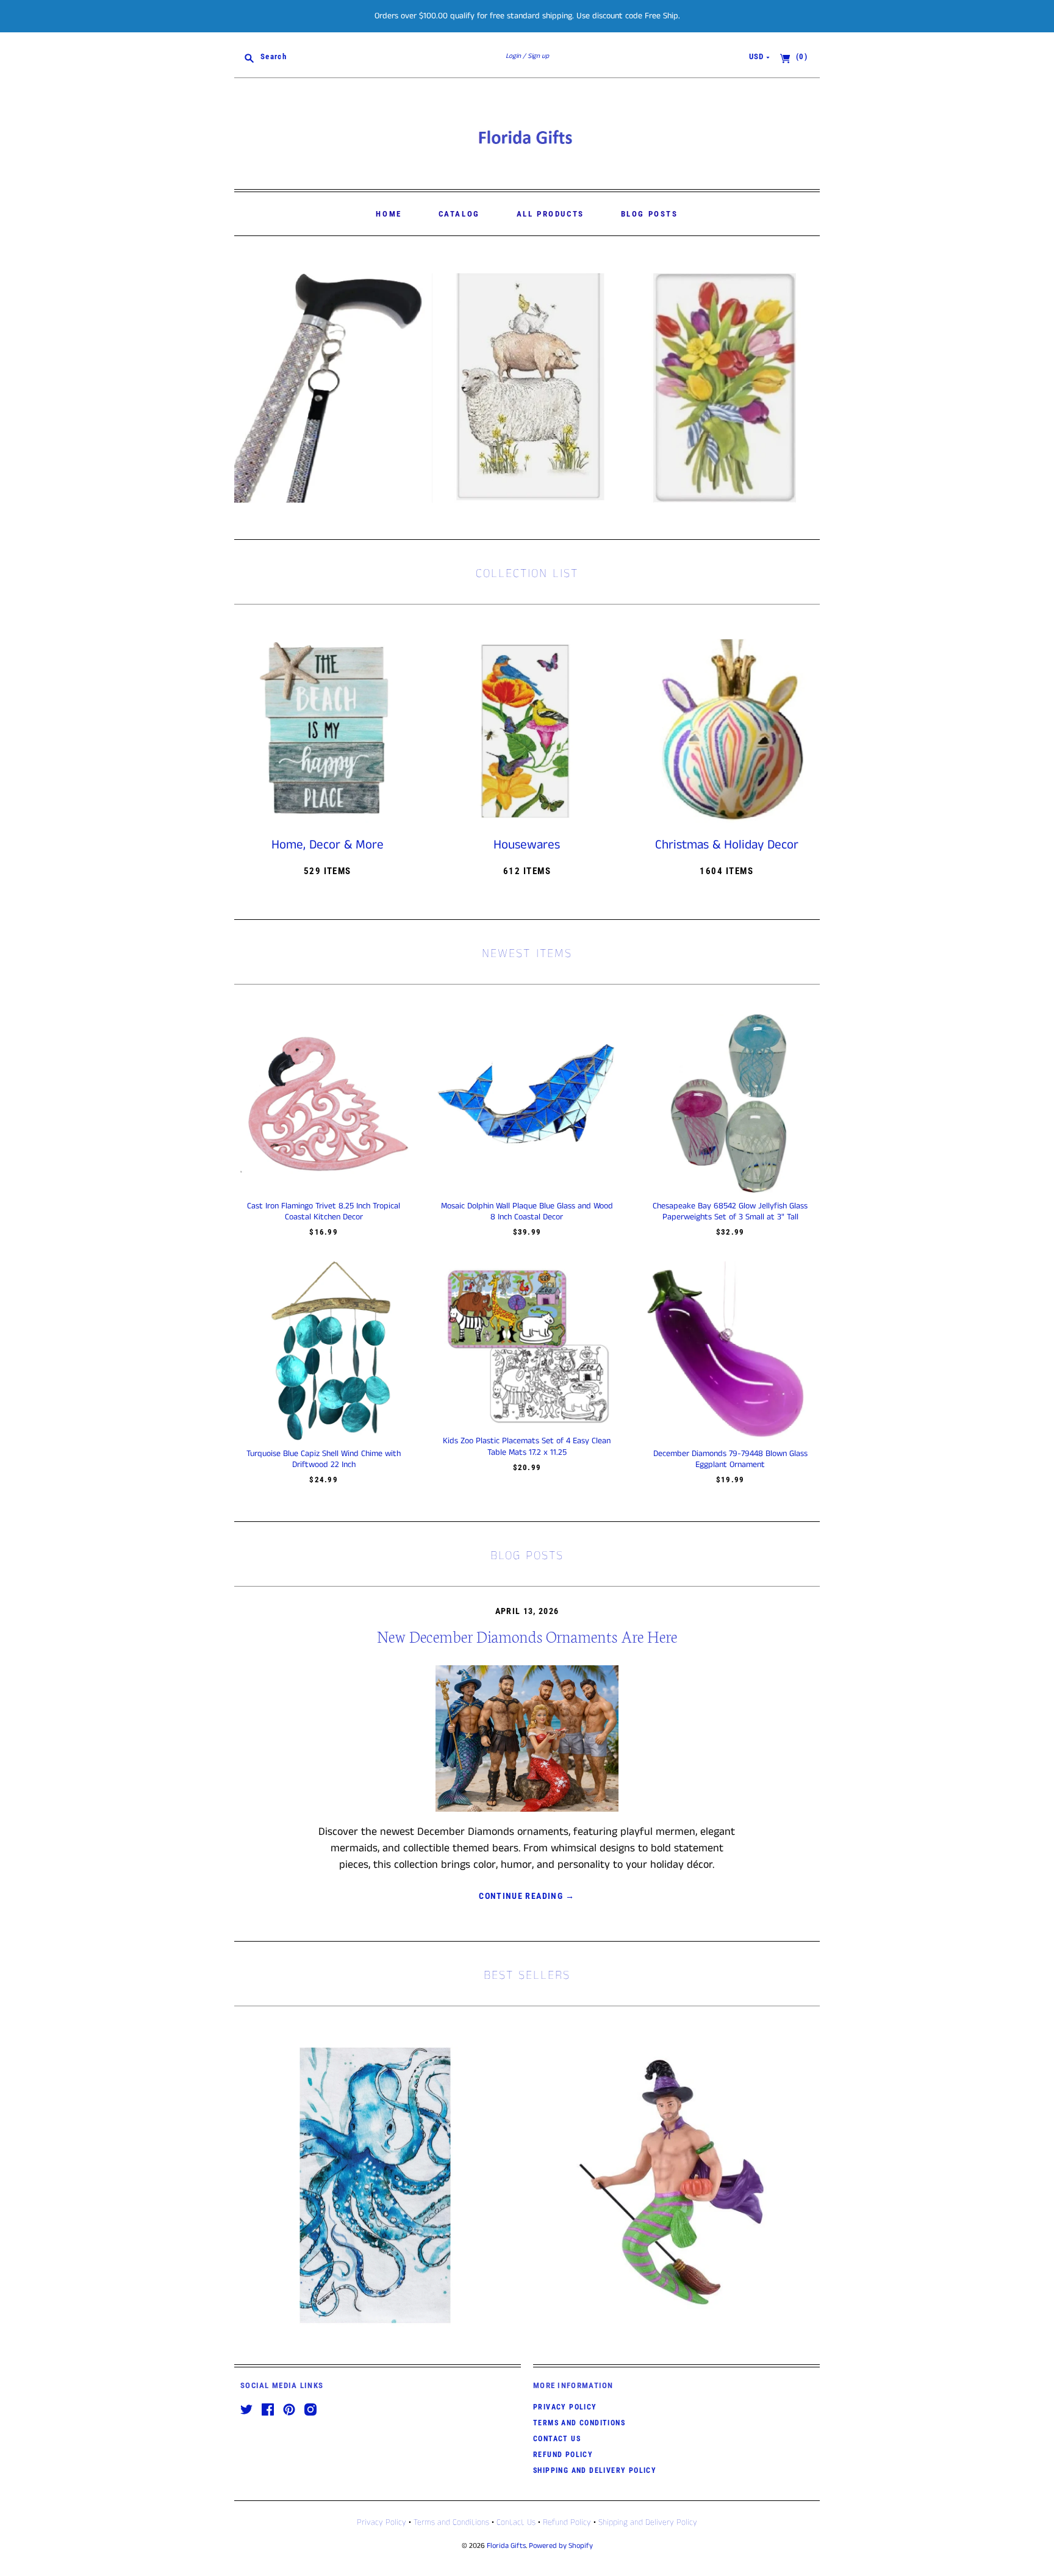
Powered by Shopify (561, 2546)
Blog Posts (650, 214)
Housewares (527, 845)
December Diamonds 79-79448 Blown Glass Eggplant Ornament (730, 1459)
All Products (550, 214)
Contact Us (557, 2439)
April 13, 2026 (527, 1611)
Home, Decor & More (328, 845)
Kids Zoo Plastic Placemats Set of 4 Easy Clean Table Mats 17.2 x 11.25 (527, 1446)
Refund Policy (563, 2455)
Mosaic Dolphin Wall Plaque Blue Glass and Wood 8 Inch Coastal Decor (527, 1211)
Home (389, 214)
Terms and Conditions (579, 2423)
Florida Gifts (506, 2546)
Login (513, 56)
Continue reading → (527, 1896)
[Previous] (248, 388)
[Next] (806, 388)
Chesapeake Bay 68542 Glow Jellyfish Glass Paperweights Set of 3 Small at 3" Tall (730, 1211)
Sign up (538, 56)
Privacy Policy (565, 2407)
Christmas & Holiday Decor (727, 845)
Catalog (459, 214)
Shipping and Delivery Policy (595, 2470)
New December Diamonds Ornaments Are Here (527, 1636)
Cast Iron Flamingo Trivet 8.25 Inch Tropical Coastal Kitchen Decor (324, 1211)
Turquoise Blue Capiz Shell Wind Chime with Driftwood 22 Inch (324, 1459)
